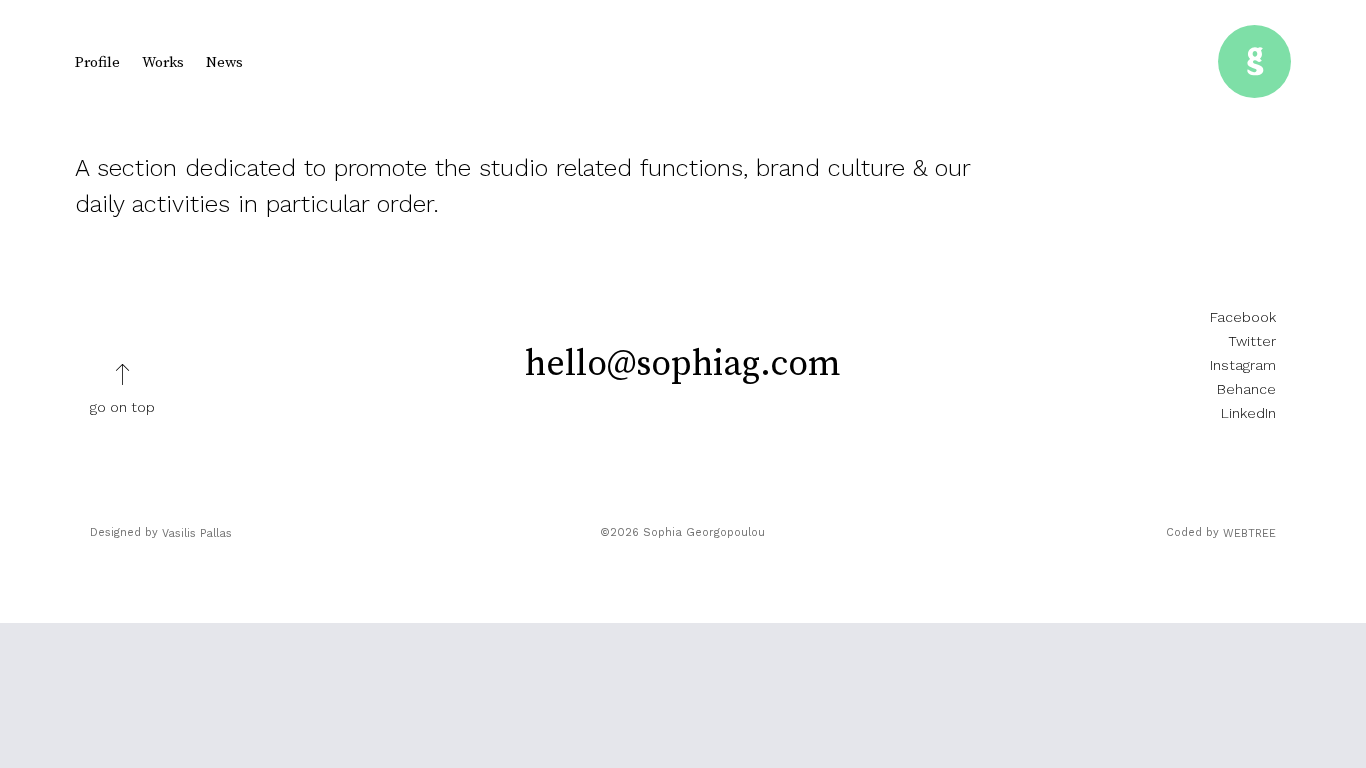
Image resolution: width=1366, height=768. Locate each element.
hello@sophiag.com (683, 364)
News (224, 62)
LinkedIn (1248, 413)
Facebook (1243, 317)
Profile (97, 62)
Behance (1246, 389)
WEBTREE (1249, 533)
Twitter (1252, 341)
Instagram (1243, 365)
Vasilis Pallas (197, 533)
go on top (122, 407)
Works (163, 62)
